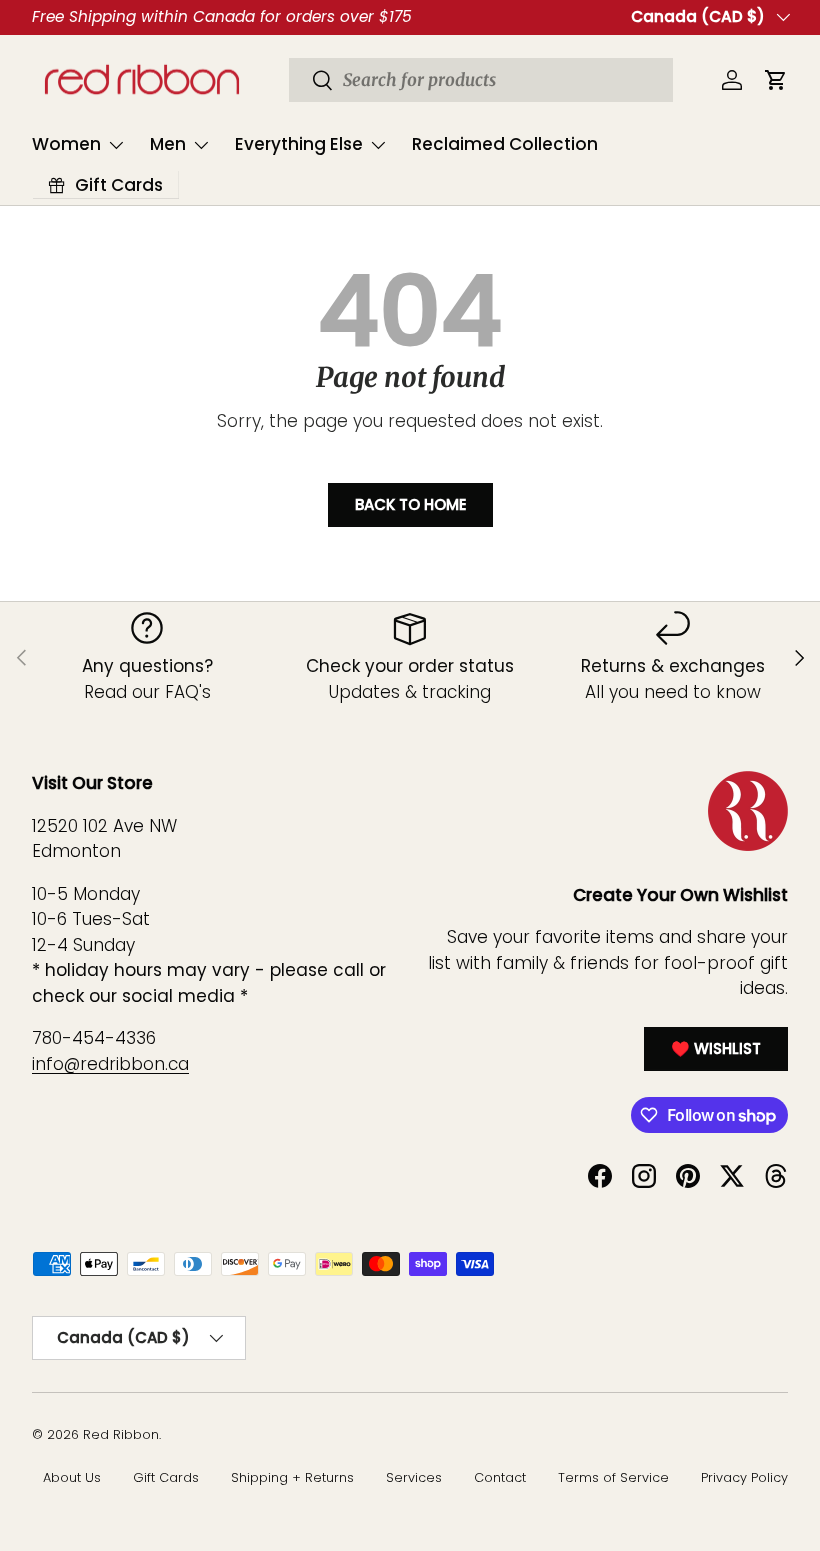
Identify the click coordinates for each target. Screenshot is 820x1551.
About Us (72, 1477)
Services (414, 1477)
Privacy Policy (744, 1477)
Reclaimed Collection (505, 144)
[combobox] (481, 80)
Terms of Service (613, 1477)
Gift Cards (166, 1477)
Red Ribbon (121, 1434)
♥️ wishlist (716, 1048)
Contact (500, 1477)
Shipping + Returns (292, 1477)
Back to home (410, 504)
